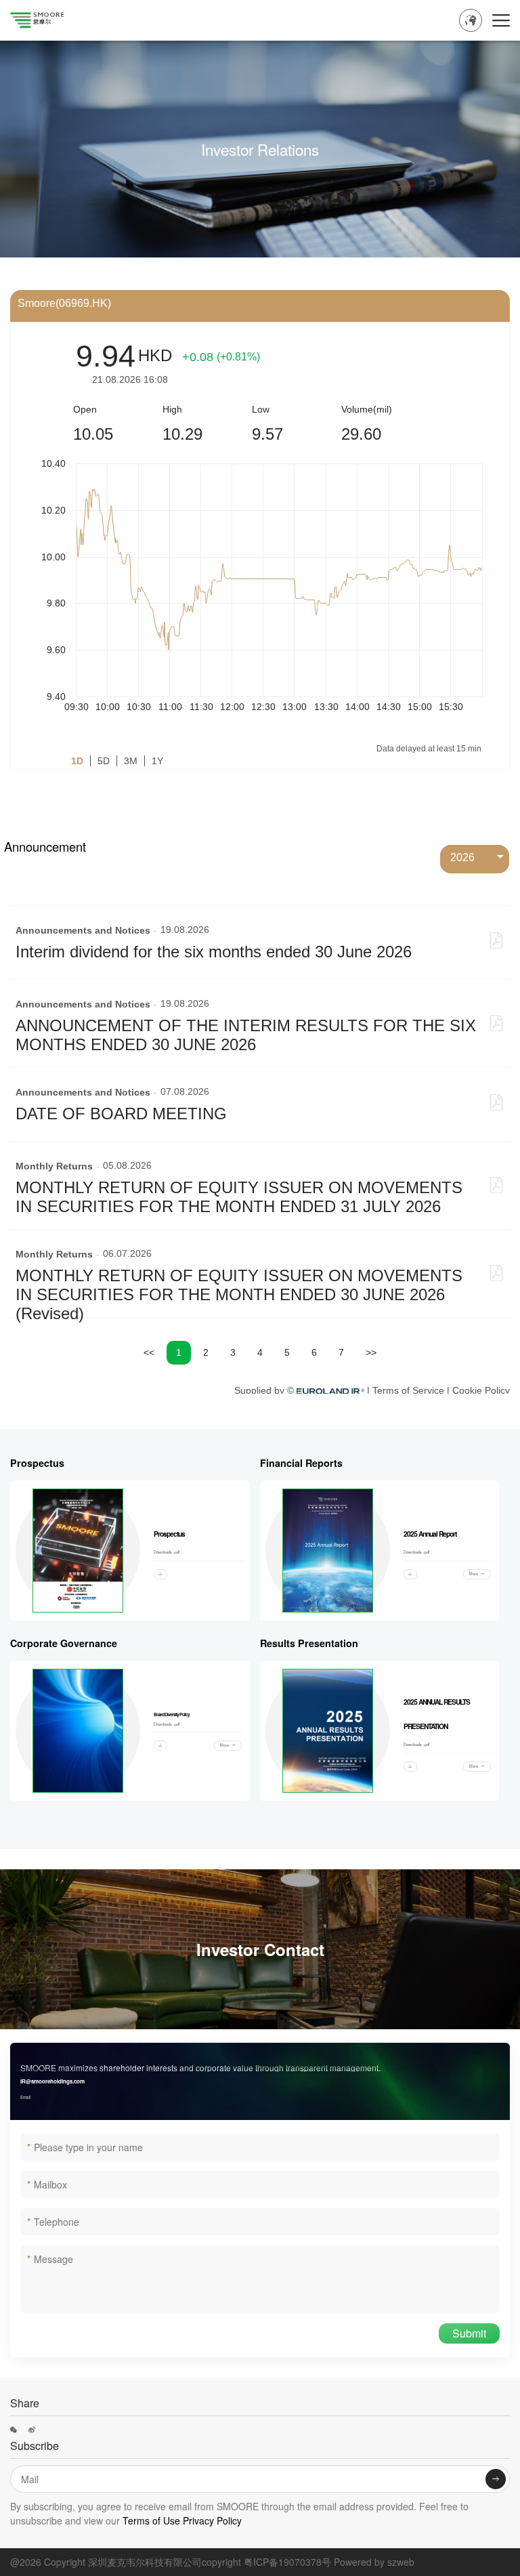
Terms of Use (150, 2520)
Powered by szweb (374, 2562)
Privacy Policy (212, 2520)
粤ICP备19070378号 (287, 2562)
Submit (469, 2333)
